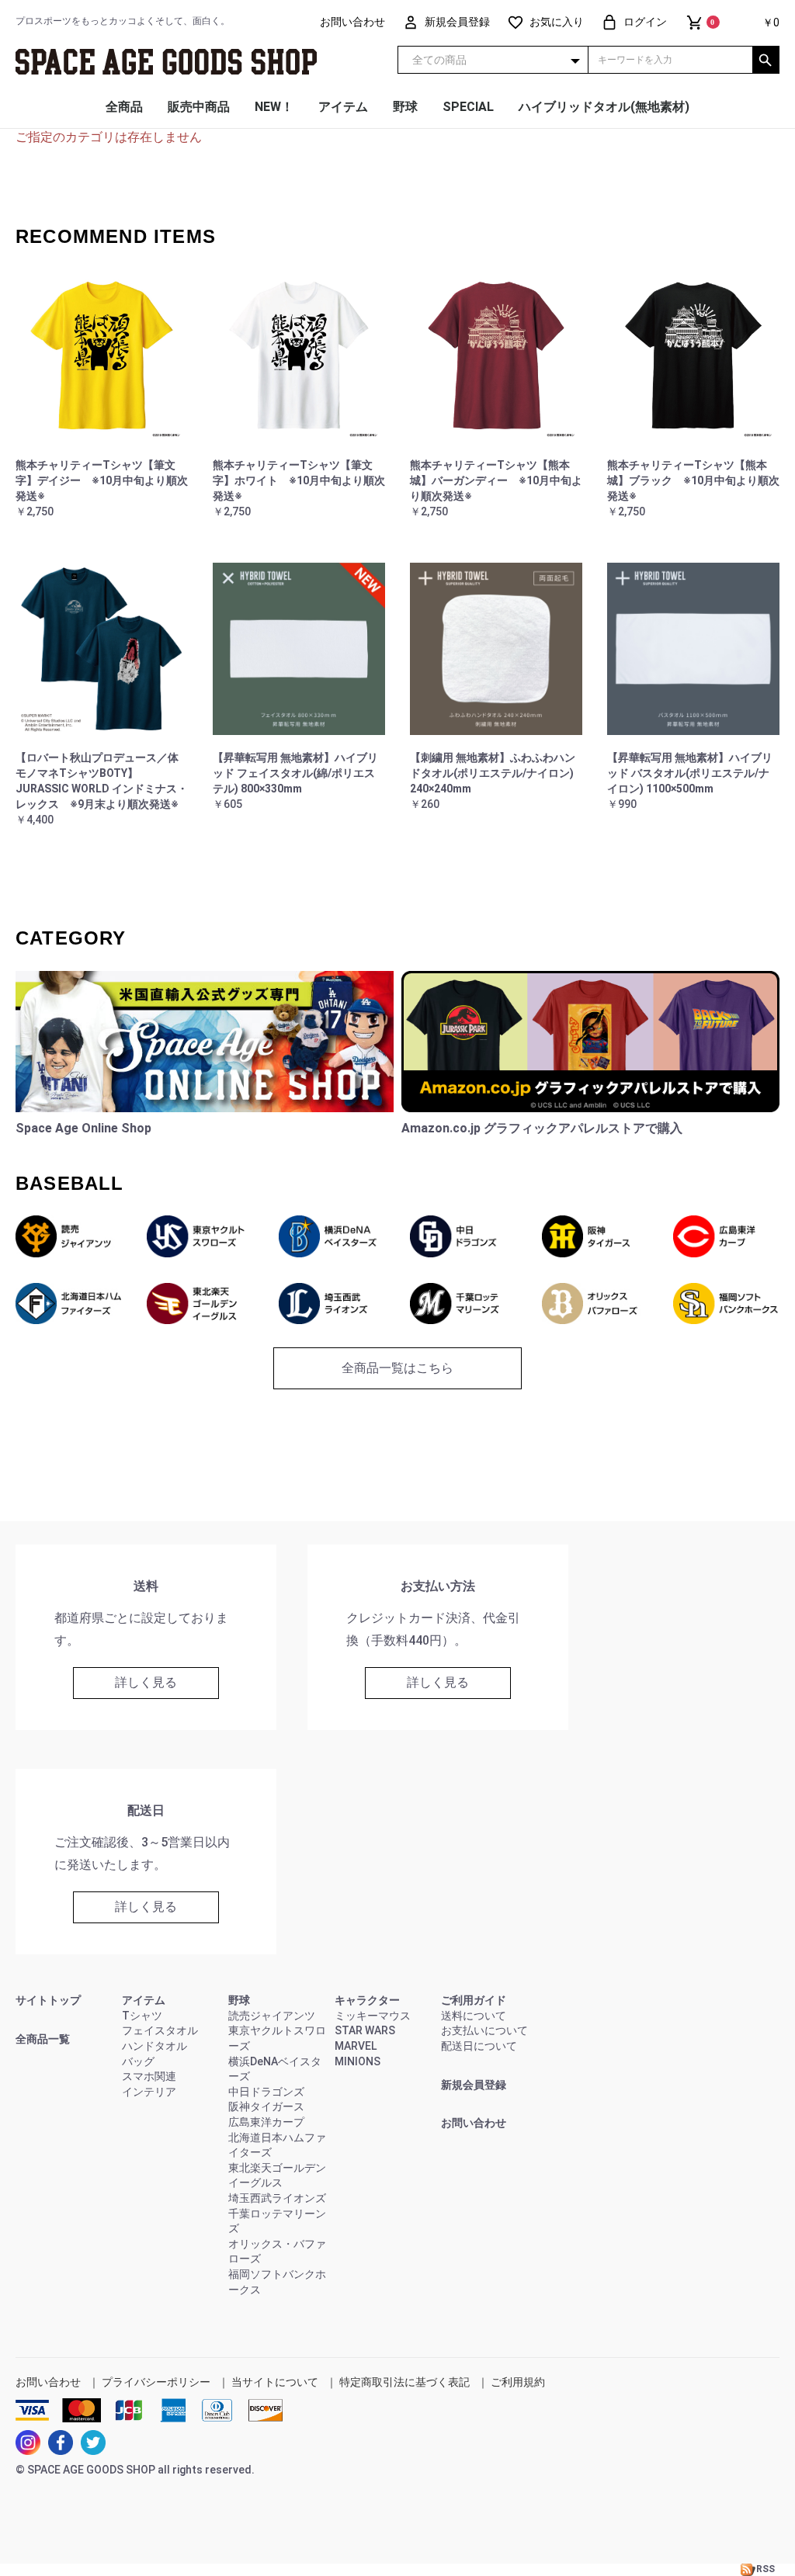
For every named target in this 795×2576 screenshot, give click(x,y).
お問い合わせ (474, 2123)
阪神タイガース (266, 2106)
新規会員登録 (474, 2085)
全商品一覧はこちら (397, 1368)
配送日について (479, 2046)
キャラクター (367, 2000)
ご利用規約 (518, 2382)
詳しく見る (146, 1682)
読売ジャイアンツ (272, 2016)
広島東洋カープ (266, 2122)
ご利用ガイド (474, 2000)
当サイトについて (275, 2382)
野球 (405, 107)
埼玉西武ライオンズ (277, 2198)
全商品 (124, 107)
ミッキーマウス (373, 2016)
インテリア (149, 2092)
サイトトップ (48, 2000)
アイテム (343, 107)
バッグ (138, 2061)
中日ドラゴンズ (266, 2092)
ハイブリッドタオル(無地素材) (604, 107)
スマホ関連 (149, 2076)
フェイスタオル (160, 2030)
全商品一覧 (43, 2039)
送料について (474, 2016)
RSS (765, 2569)
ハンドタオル (154, 2046)
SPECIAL (468, 107)
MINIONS (358, 2061)
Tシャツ (142, 2016)
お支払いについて (484, 2030)
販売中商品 (199, 107)
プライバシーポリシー (156, 2382)
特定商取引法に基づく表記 (404, 2382)
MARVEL (356, 2046)
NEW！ (274, 107)
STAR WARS (365, 2030)
